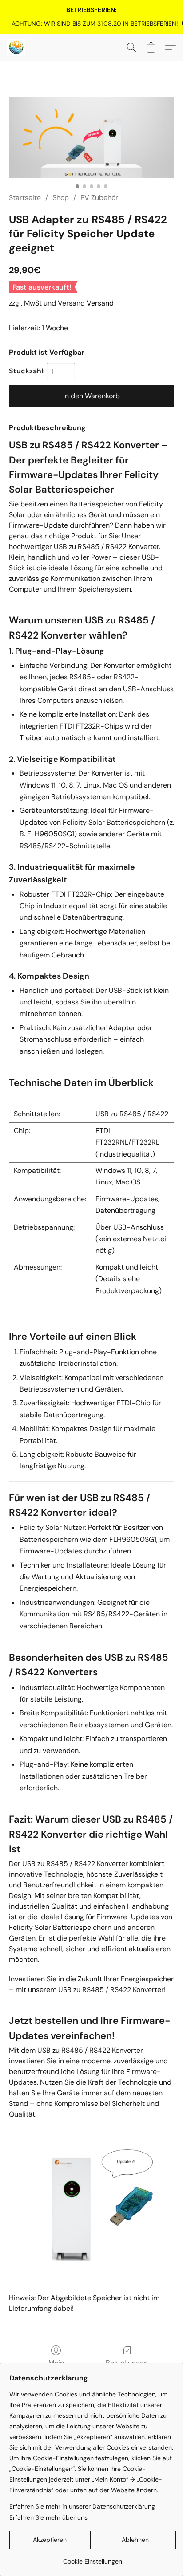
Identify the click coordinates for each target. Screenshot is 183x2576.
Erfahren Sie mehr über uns (48, 2517)
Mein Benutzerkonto (56, 2368)
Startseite (25, 198)
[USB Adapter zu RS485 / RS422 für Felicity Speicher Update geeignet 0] (91, 137)
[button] (16, 47)
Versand (100, 303)
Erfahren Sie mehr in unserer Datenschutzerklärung (82, 2506)
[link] (91, 24)
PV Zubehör (99, 198)
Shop (61, 198)
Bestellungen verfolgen (127, 2368)
